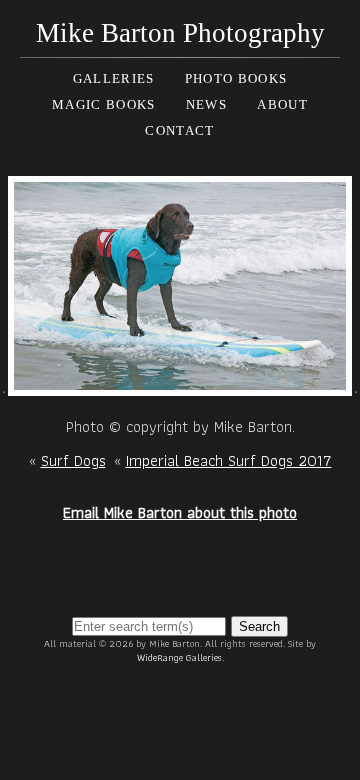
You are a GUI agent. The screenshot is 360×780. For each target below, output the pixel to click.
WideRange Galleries (179, 657)
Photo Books (236, 78)
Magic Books (103, 104)
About (282, 104)
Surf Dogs (73, 460)
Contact (179, 130)
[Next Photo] (180, 383)
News (206, 104)
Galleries (114, 78)
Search (259, 626)
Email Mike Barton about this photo (180, 512)
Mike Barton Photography (180, 33)
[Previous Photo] (4, 383)
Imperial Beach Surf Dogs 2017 (229, 460)
